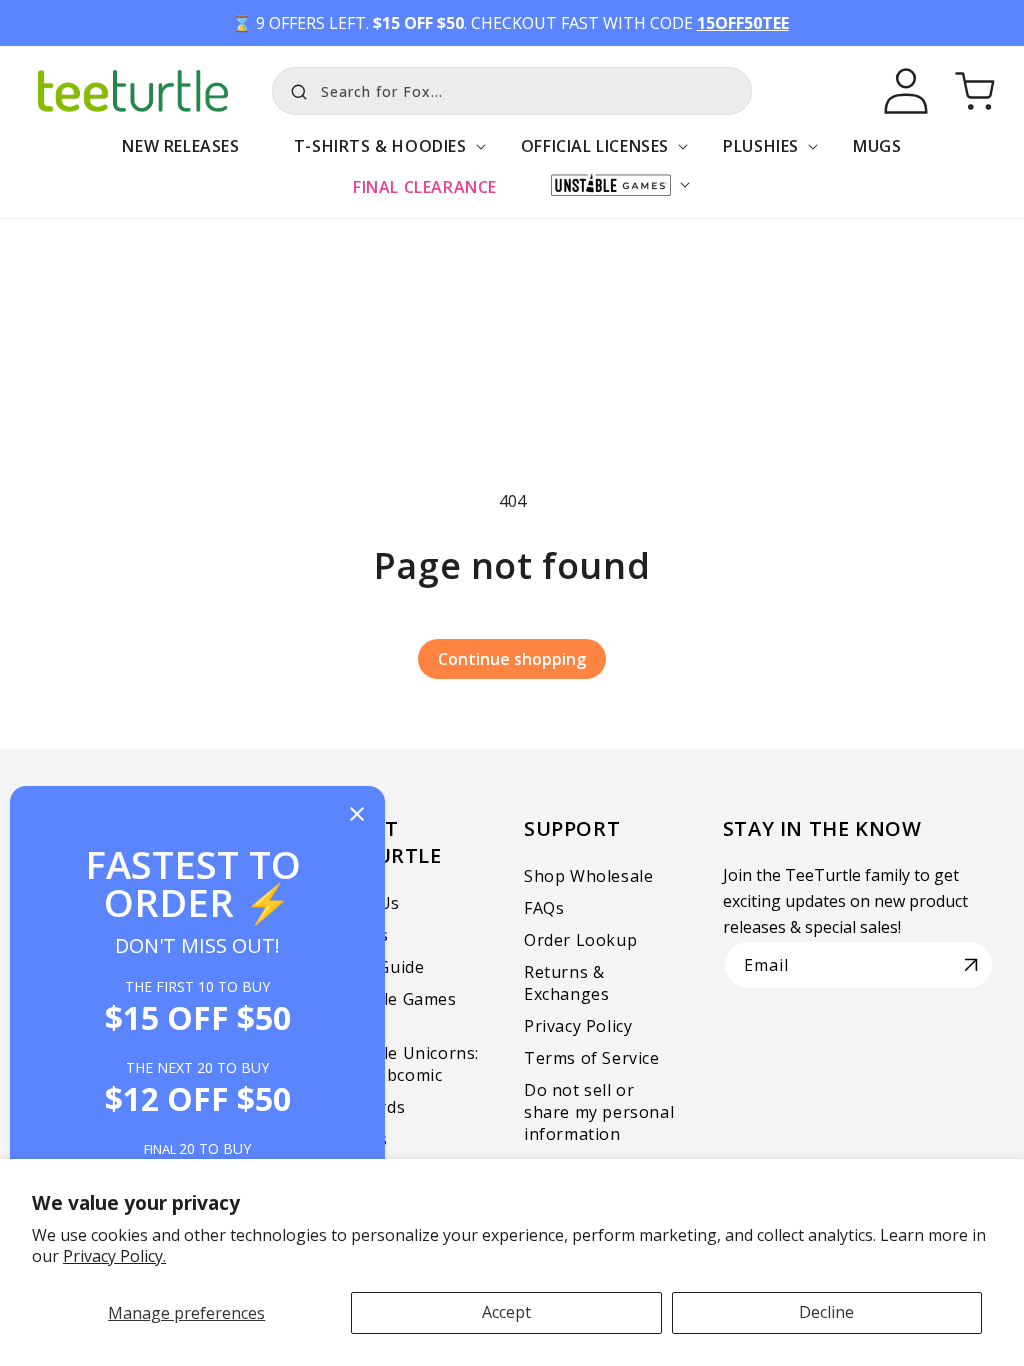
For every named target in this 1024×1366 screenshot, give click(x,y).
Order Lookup (580, 940)
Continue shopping (512, 659)
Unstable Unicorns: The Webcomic (402, 1064)
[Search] (294, 89)
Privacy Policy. (114, 1256)
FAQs (544, 908)
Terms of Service (592, 1058)
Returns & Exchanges (566, 983)
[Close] (357, 815)
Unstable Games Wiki (390, 1010)
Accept (506, 1312)
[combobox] (512, 91)
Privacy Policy (578, 1026)
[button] (380, 156)
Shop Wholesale (588, 876)
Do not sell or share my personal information (599, 1112)
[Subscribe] (971, 965)
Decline (826, 1312)
